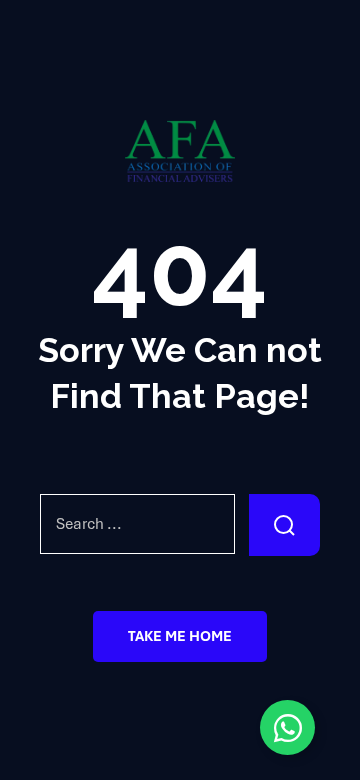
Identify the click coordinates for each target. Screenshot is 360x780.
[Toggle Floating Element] (287, 727)
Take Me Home (180, 636)
